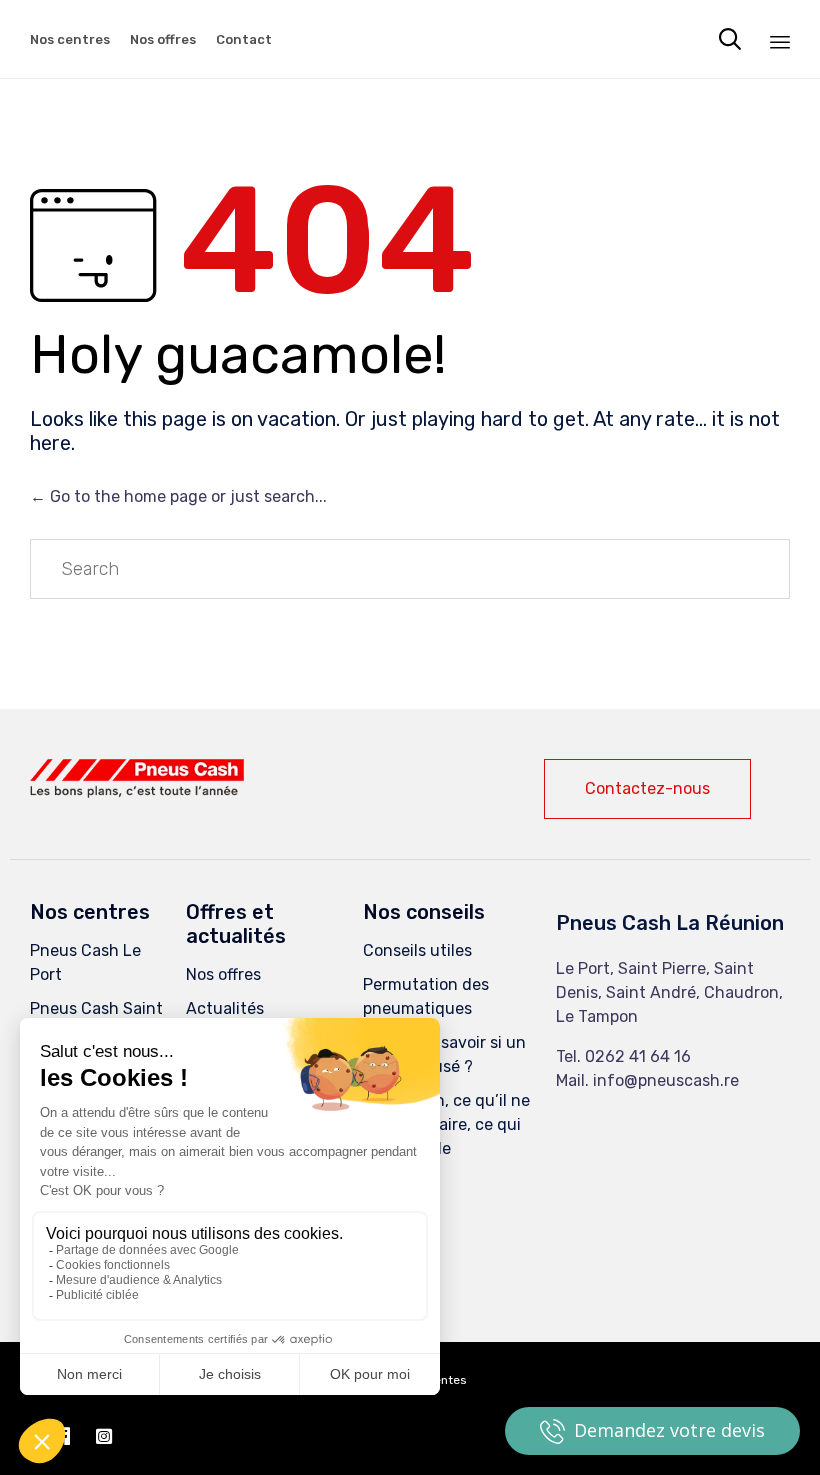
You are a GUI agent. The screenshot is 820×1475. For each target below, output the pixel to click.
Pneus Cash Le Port (85, 962)
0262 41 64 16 (638, 1056)
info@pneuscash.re (666, 1080)
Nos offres (163, 39)
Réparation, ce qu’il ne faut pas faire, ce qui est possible (446, 1124)
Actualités (225, 1008)
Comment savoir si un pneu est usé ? (444, 1054)
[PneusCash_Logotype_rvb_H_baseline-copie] (137, 792)
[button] (647, 789)
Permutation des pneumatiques (426, 996)
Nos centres (70, 39)
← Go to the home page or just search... (178, 496)
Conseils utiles (417, 950)
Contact (244, 39)
